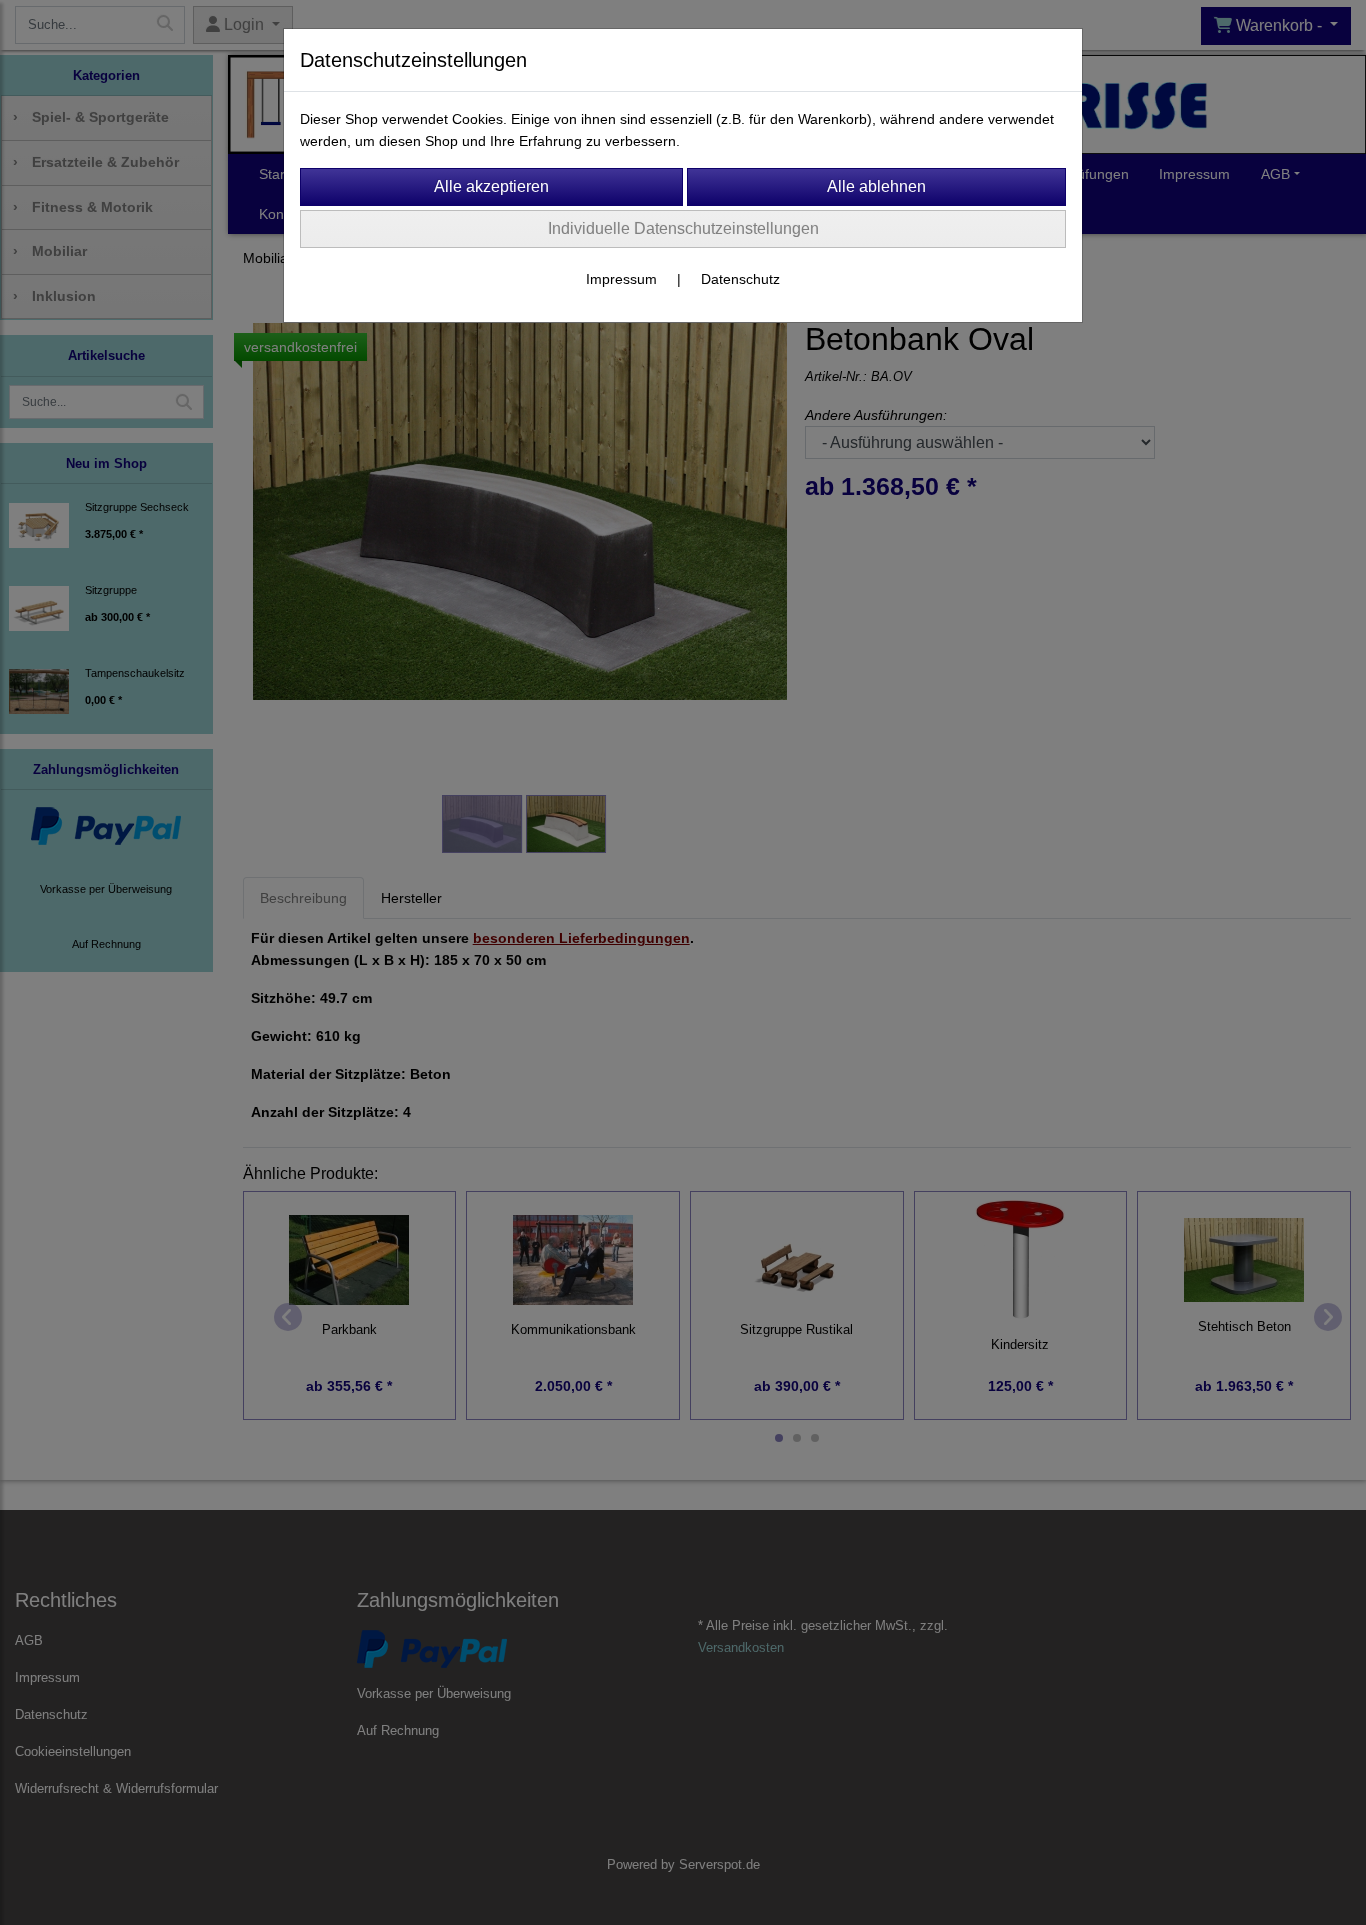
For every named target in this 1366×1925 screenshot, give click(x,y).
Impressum (621, 279)
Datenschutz (740, 279)
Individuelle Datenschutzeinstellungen (683, 228)
